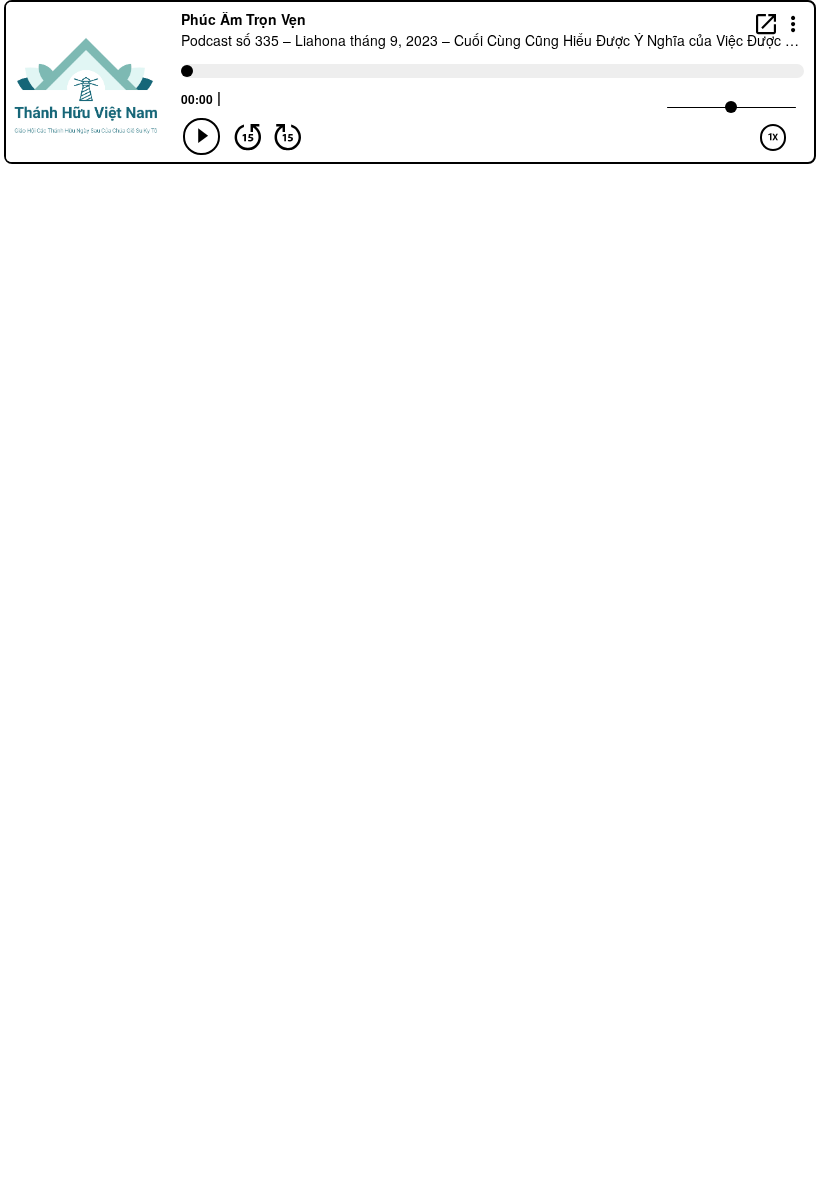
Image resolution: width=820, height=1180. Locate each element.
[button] (793, 22)
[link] (766, 23)
